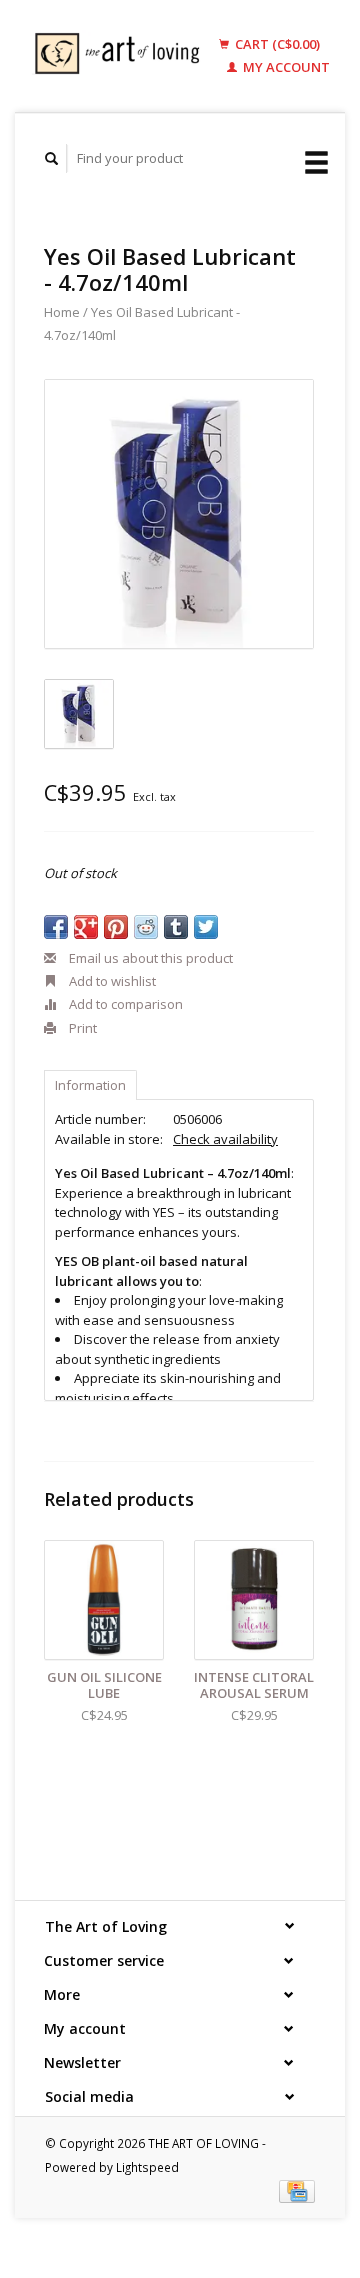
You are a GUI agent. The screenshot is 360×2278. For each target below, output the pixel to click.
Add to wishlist (111, 981)
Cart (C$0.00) (276, 44)
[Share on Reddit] (146, 927)
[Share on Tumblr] (176, 927)
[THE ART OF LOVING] (121, 56)
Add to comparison (124, 1004)
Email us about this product (149, 958)
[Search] (52, 158)
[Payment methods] (297, 2190)
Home (62, 312)
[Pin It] (116, 927)
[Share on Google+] (86, 927)
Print (81, 1028)
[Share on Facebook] (56, 927)
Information (90, 1085)
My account (285, 67)
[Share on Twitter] (206, 927)
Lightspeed (147, 2167)
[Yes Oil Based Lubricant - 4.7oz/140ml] (179, 514)
